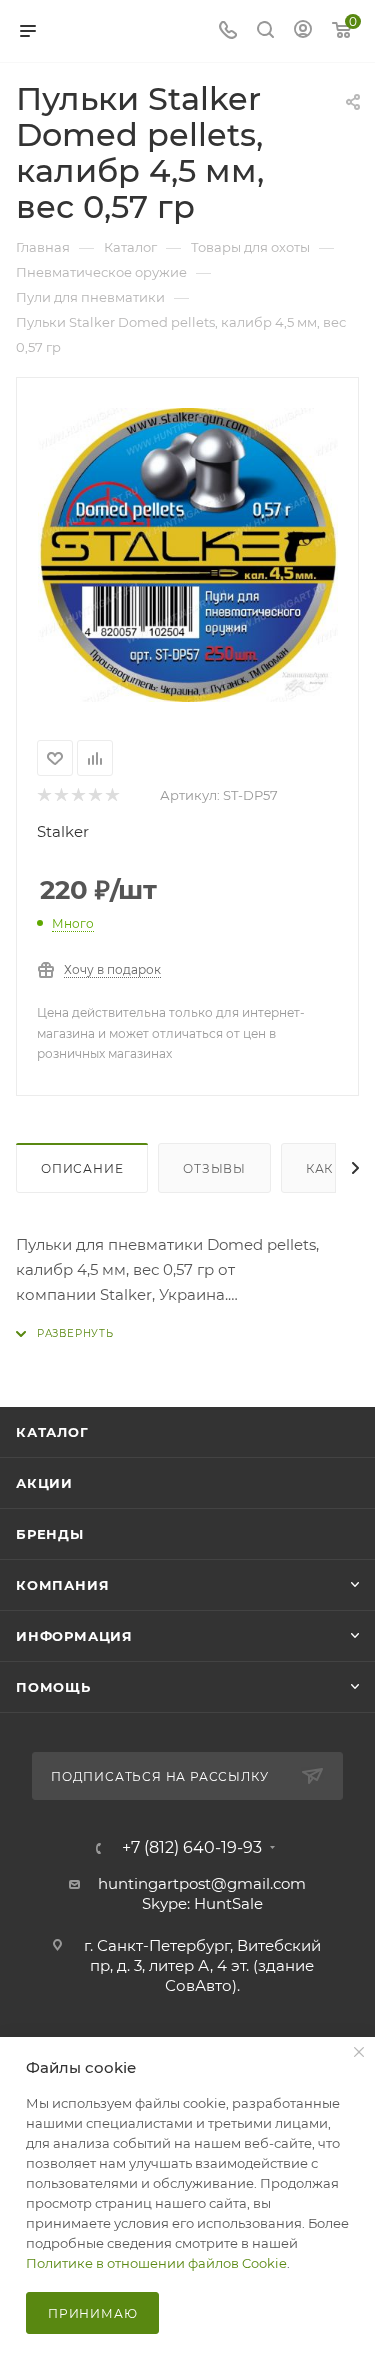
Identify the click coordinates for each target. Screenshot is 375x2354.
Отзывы (214, 1168)
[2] (60, 795)
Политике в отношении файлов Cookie (156, 2263)
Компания (62, 1585)
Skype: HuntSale (202, 1903)
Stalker (63, 831)
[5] (111, 795)
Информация (74, 1636)
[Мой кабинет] (303, 31)
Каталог (52, 1432)
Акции (44, 1483)
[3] (77, 795)
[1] (43, 795)
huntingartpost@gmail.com (202, 1883)
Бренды (50, 1534)
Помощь (53, 1687)
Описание (82, 1168)
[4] (94, 795)
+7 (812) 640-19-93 (192, 1848)
